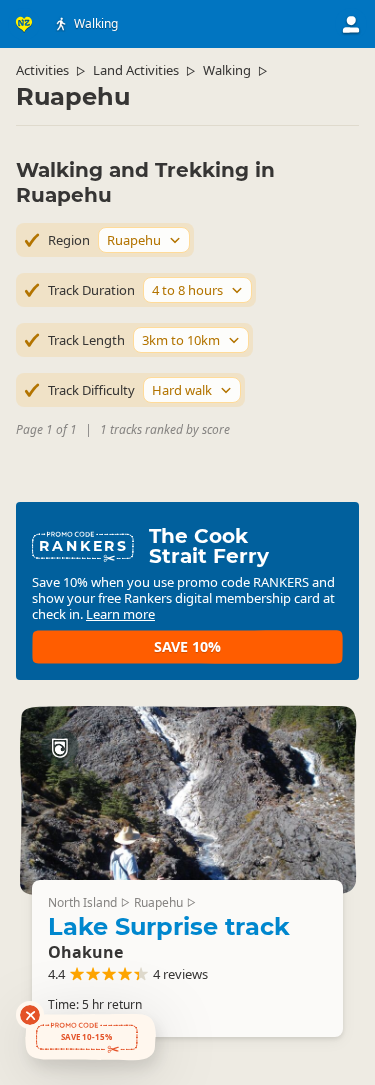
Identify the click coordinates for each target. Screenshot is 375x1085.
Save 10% (187, 646)
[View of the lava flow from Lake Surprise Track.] (187, 800)
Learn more (120, 614)
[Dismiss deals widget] (30, 1015)
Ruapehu (158, 902)
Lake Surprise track (169, 926)
